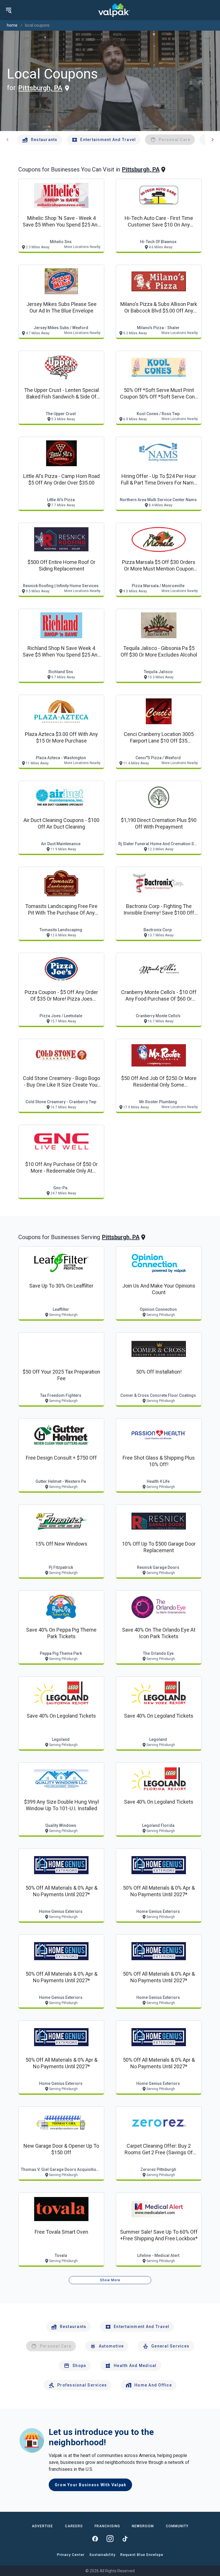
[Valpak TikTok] (125, 2539)
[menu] (9, 10)
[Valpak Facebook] (95, 2539)
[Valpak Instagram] (110, 2539)
